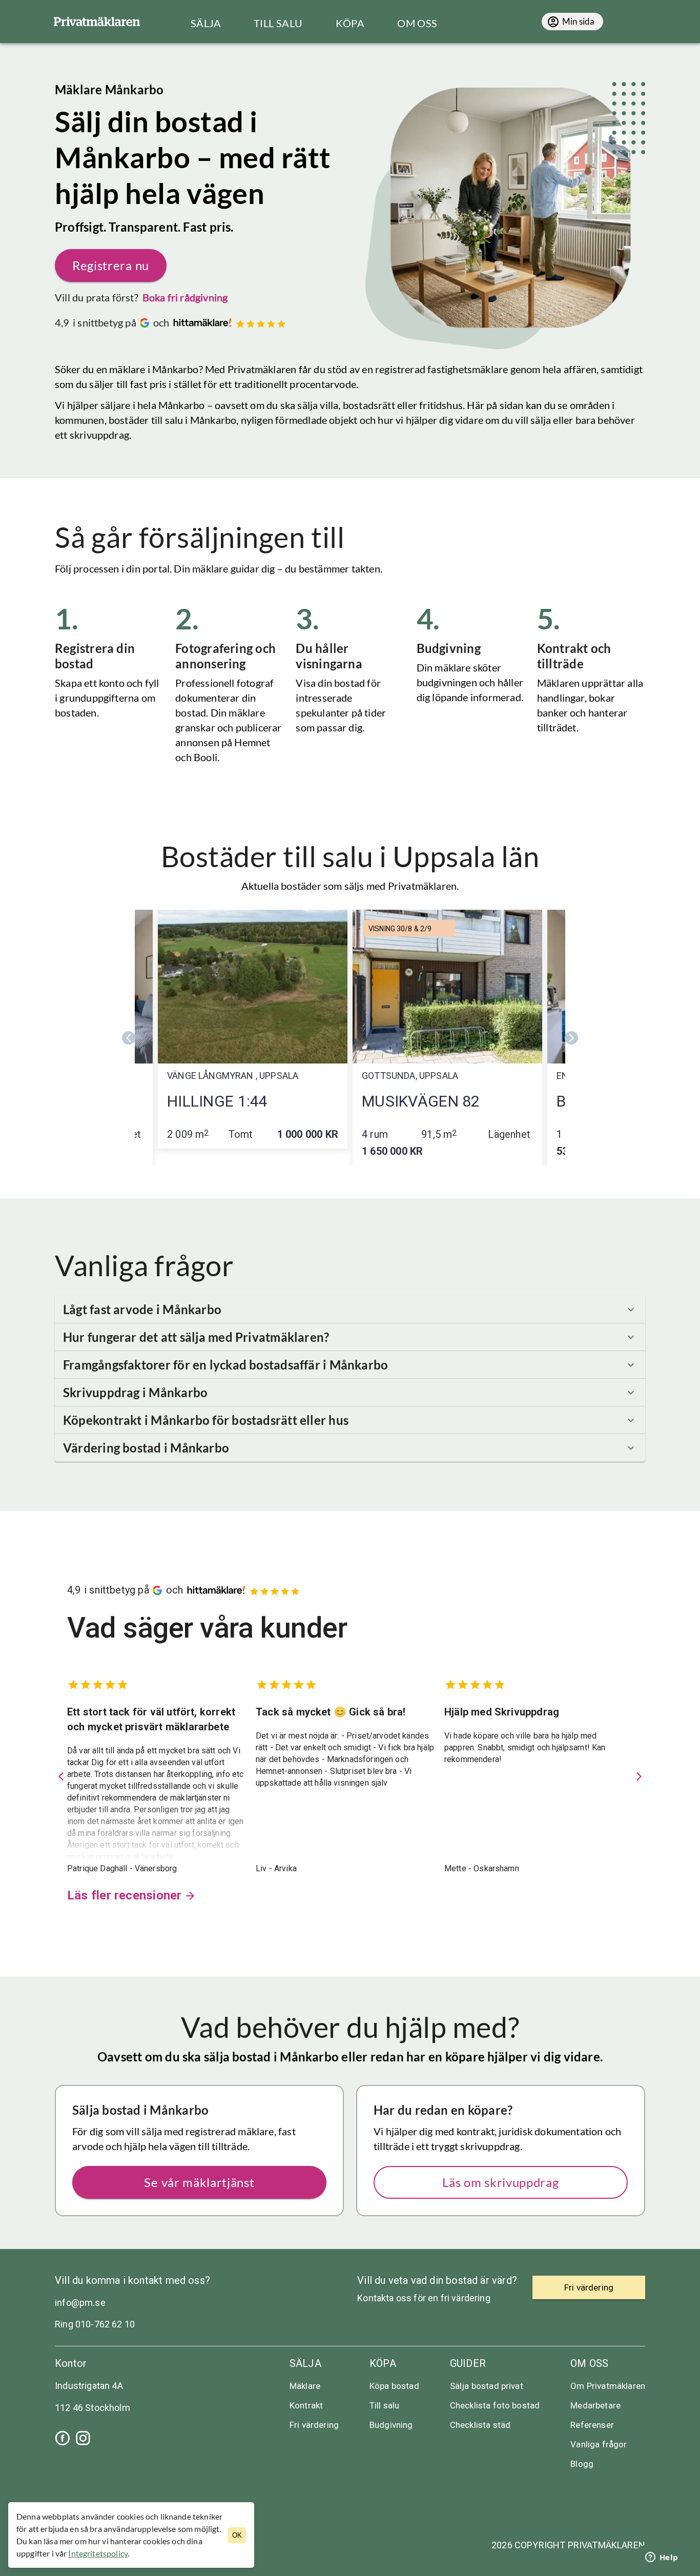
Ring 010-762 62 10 (95, 2324)
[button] (350, 1310)
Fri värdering (314, 2425)
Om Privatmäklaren (608, 2386)
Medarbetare (595, 2405)
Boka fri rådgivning (185, 297)
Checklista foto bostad (495, 2405)
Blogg (582, 2464)
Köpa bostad (394, 2386)
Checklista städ (480, 2425)
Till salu (384, 2405)
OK (237, 2535)
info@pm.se (80, 2303)
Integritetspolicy (98, 2553)
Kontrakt (306, 2405)
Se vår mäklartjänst (199, 2182)
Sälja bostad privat (487, 2386)
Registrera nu (111, 265)
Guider (468, 2363)
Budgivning (391, 2425)
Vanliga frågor (599, 2444)
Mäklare (305, 2386)
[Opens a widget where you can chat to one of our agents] (662, 2558)
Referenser (592, 2425)
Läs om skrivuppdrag (500, 2182)
